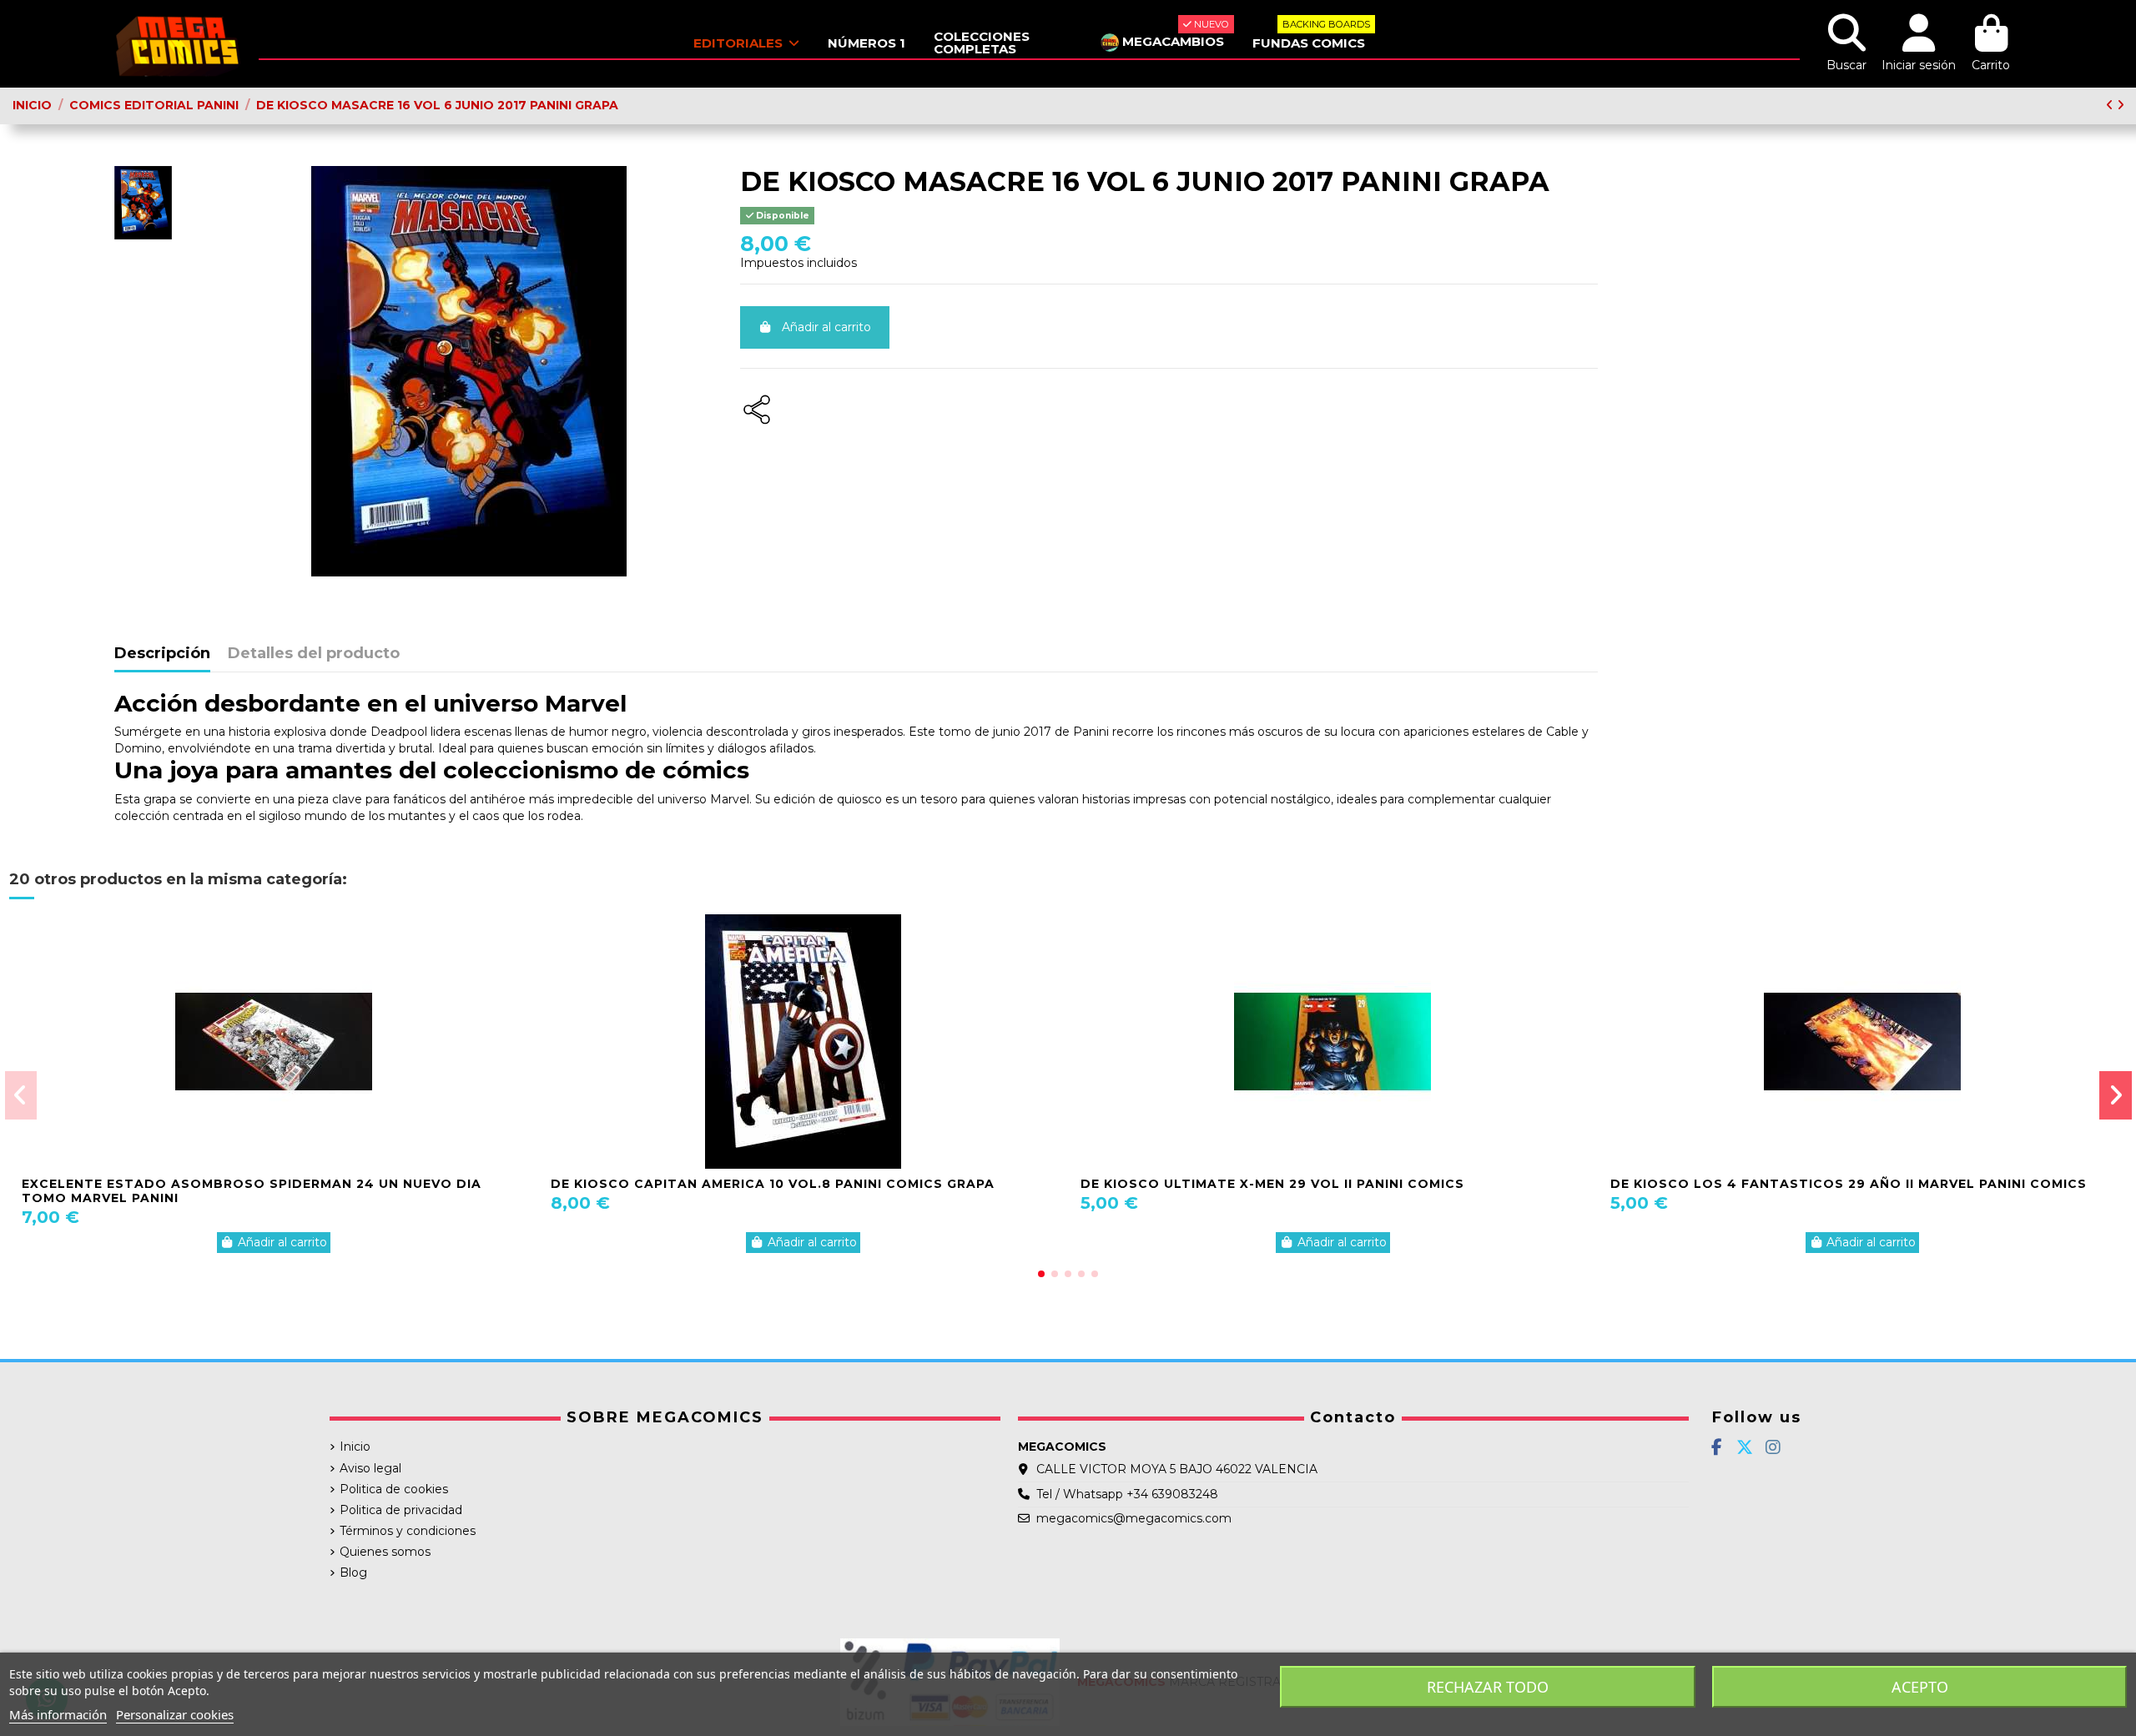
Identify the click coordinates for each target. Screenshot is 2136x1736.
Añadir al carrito (826, 327)
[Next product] (2121, 105)
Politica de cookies (394, 1489)
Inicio (355, 1447)
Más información (58, 1714)
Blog (353, 1572)
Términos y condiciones (408, 1531)
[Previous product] (2111, 105)
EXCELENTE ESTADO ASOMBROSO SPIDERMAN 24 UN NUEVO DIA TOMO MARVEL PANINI (252, 1191)
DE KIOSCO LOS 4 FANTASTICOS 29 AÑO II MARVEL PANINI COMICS (1849, 1184)
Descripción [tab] (162, 654)
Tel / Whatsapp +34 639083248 (1127, 1494)
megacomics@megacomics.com (1134, 1518)
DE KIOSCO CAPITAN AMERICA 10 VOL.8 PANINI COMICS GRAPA (773, 1184)
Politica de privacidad (401, 1510)
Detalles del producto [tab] (314, 654)
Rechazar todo (1488, 1687)
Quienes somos (385, 1552)
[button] (1041, 1274)
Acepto (1920, 1687)
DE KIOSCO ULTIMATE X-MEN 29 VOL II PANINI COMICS (1272, 1184)
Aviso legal (370, 1468)
